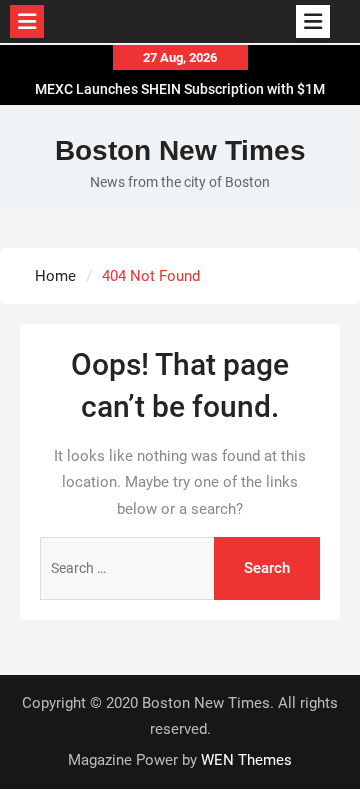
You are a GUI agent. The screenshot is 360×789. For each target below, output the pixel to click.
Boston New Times (180, 150)
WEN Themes (246, 760)
